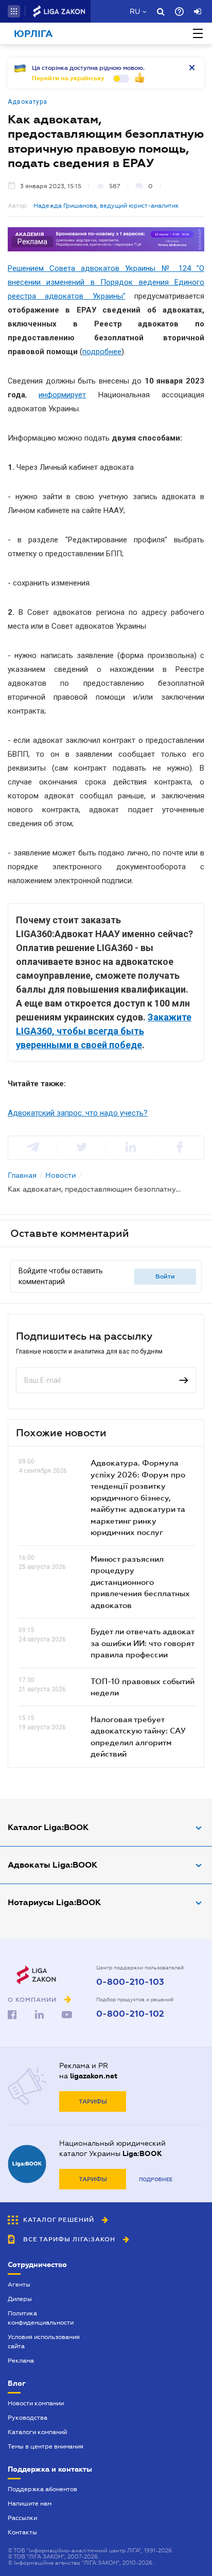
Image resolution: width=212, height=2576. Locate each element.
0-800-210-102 (130, 2014)
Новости (61, 1175)
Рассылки (22, 2518)
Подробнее (156, 2179)
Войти (165, 1276)
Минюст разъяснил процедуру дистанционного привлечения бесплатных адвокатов (140, 1582)
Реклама (21, 2361)
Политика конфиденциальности (41, 2318)
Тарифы (93, 2102)
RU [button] (135, 11)
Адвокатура (28, 102)
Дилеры (20, 2299)
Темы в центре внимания (46, 2446)
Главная (22, 1175)
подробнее (102, 352)
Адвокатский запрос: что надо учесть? (78, 1113)
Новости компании (36, 2403)
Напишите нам (30, 2504)
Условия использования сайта (44, 2342)
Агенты (19, 2285)
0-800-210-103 (130, 1982)
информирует (62, 395)
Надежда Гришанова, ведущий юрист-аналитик (106, 206)
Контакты (22, 2532)
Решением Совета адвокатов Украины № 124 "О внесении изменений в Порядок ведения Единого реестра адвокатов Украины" (106, 282)
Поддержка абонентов (42, 2489)
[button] (14, 11)
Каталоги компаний (37, 2432)
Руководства (28, 2418)
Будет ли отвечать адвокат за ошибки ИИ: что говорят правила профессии (142, 1643)
